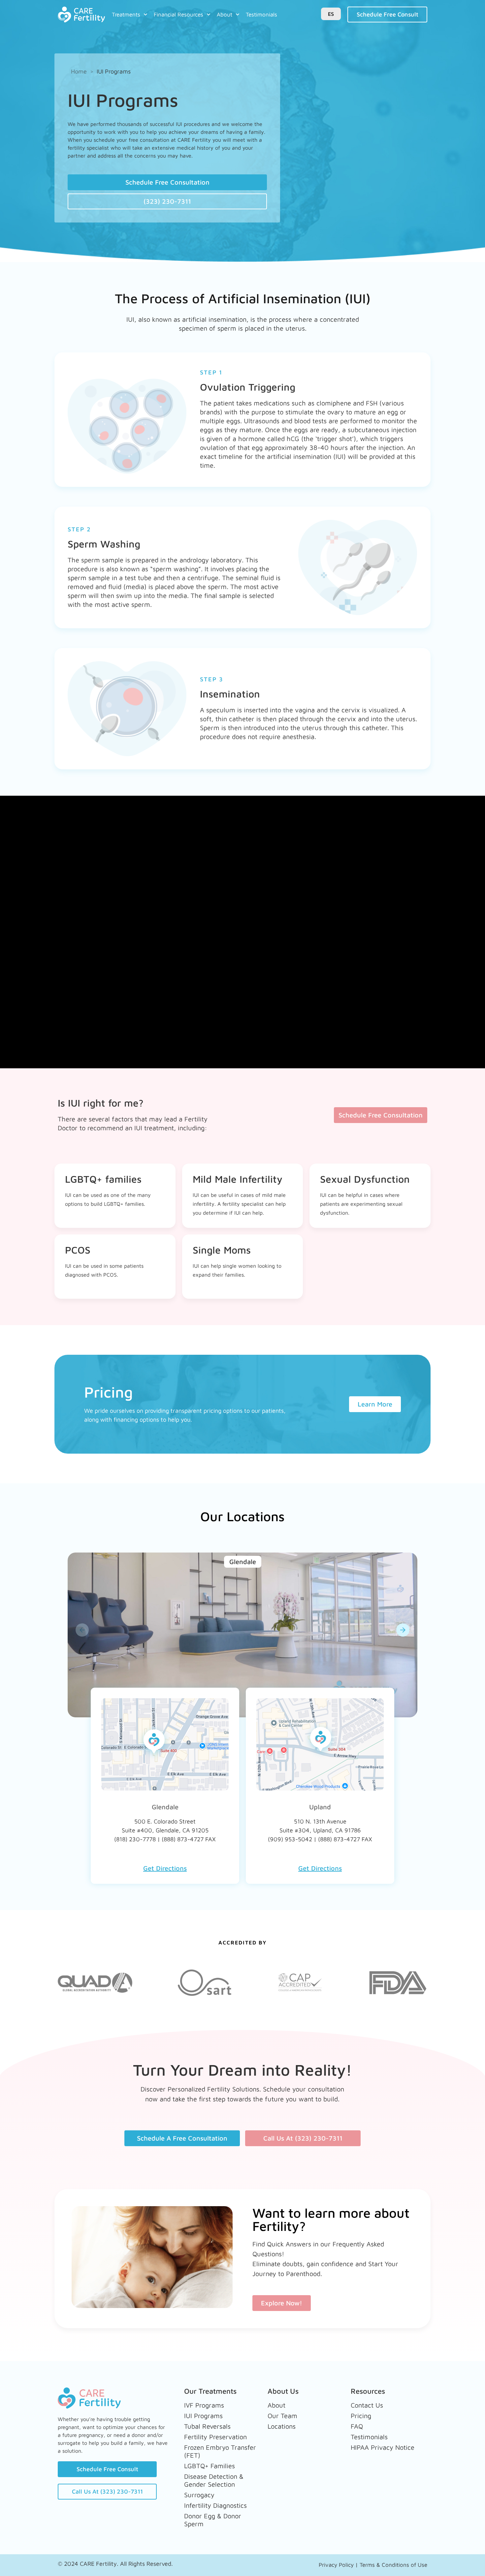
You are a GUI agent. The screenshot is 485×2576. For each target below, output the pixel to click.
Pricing (361, 2416)
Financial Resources (178, 15)
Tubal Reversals (207, 2426)
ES (331, 14)
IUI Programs (203, 2416)
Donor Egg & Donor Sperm (213, 2520)
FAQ (357, 2426)
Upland (320, 1807)
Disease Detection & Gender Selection (214, 2480)
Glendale (165, 1807)
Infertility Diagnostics (215, 2505)
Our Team (282, 2416)
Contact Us (367, 2405)
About (225, 15)
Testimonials (261, 15)
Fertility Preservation (215, 2437)
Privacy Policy (336, 2565)
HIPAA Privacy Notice (383, 2447)
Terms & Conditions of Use (393, 2565)
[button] (82, 1630)
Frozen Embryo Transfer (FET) (220, 2451)
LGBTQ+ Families (210, 2466)
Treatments (126, 15)
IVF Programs (204, 2405)
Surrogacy (199, 2495)
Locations (282, 2426)
